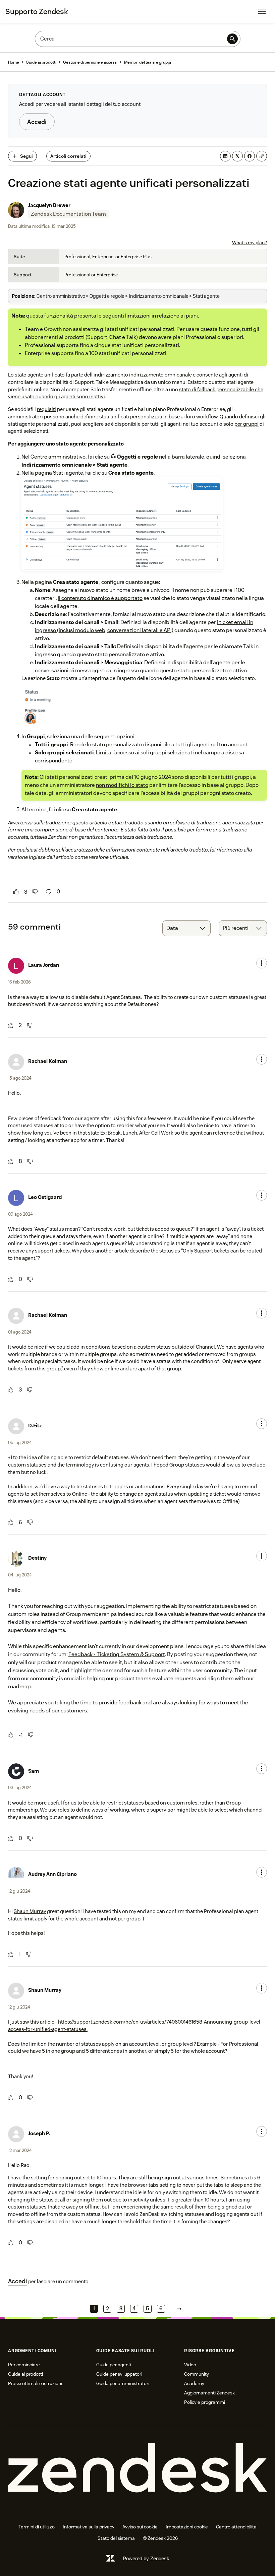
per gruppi (246, 424)
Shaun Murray (30, 1911)
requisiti (46, 409)
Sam (34, 1771)
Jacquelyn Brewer (49, 205)
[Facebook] (250, 156)
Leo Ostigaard (45, 1197)
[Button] (16, 892)
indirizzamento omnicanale (160, 375)
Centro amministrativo (58, 457)
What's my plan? (250, 243)
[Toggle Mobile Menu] (262, 11)
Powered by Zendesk (146, 2558)
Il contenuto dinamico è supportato (100, 598)
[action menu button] (262, 963)
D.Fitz (35, 1426)
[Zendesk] (137, 2468)
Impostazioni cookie (187, 2527)
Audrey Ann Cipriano (52, 1874)
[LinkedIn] (225, 156)
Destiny (37, 1558)
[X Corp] (237, 156)
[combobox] (186, 928)
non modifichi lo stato (122, 785)
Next (179, 2309)
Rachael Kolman (48, 1061)
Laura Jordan (44, 965)
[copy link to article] (262, 156)
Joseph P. (39, 2133)
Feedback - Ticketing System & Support (117, 1654)
